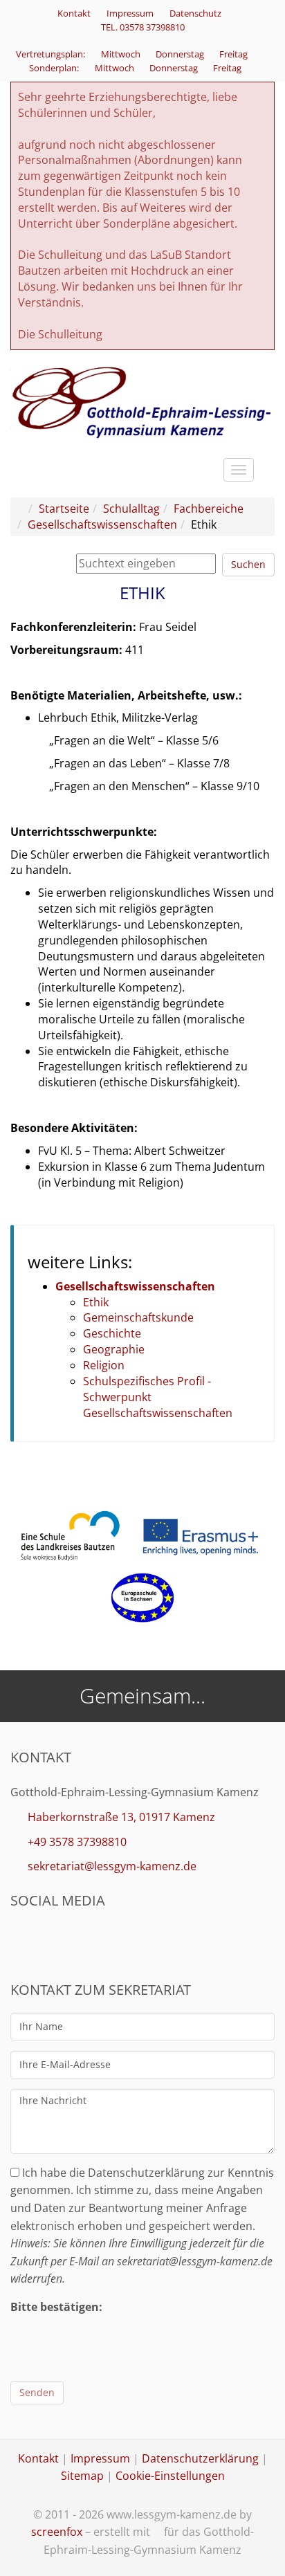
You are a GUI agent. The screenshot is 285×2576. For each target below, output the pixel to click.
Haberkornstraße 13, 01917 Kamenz (121, 1817)
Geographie (114, 1349)
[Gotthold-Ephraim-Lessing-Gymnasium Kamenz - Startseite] (142, 402)
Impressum (130, 13)
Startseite (64, 509)
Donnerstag (181, 54)
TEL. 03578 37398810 (143, 27)
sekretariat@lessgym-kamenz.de (112, 1866)
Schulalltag (131, 509)
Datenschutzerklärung (200, 2458)
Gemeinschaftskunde (138, 1317)
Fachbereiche (209, 509)
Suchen (248, 564)
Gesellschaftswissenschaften (102, 524)
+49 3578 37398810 (77, 1842)
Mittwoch (122, 54)
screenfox (57, 2532)
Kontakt (74, 13)
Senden (37, 2392)
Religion (104, 1365)
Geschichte (112, 1333)
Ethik (96, 1302)
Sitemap (82, 2476)
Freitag (235, 54)
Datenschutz (195, 13)
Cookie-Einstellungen (170, 2476)
